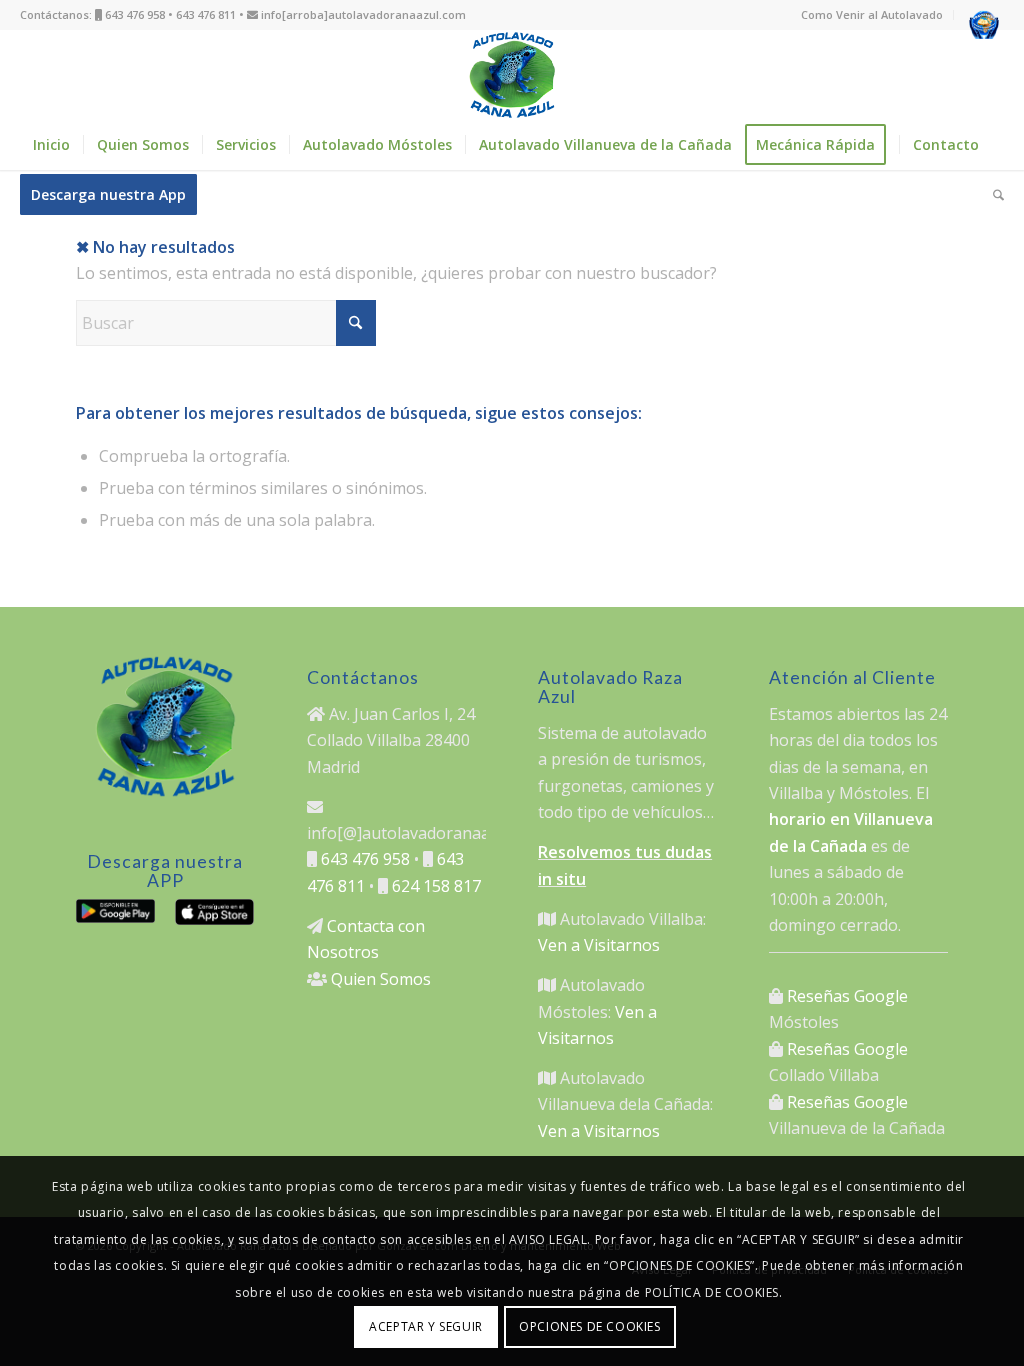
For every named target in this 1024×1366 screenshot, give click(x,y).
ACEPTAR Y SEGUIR (426, 1326)
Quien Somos (381, 979)
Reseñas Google (847, 996)
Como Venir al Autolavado (872, 14)
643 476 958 (135, 14)
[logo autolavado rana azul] (512, 75)
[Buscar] (992, 195)
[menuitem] (872, 15)
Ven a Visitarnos (599, 945)
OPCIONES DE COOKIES (589, 1326)
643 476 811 (206, 14)
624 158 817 (436, 886)
